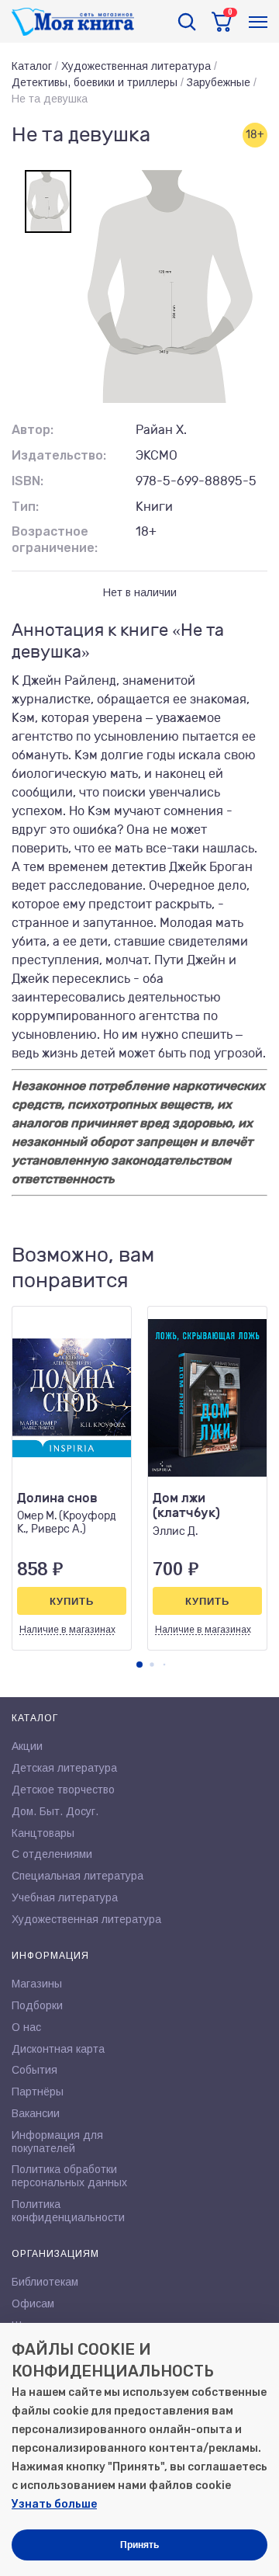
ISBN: (28, 481)
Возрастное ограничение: (55, 540)
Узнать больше (54, 2504)
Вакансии (36, 2113)
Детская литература (64, 1768)
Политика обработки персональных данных (69, 2176)
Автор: (33, 430)
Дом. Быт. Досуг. (55, 1811)
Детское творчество (63, 1790)
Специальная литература (77, 1876)
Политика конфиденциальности (68, 2211)
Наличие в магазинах (67, 1630)
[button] (139, 1665)
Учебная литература (65, 1897)
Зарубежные (219, 82)
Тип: (25, 507)
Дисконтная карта (58, 2049)
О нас (26, 2027)
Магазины (37, 1984)
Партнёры (38, 2092)
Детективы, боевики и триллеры (95, 82)
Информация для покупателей (57, 2142)
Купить (72, 1601)
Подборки (37, 2005)
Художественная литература (136, 66)
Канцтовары (43, 1833)
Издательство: (59, 455)
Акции (27, 1746)
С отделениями (52, 1854)
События (34, 2070)
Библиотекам (45, 2282)
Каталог (32, 66)
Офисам (33, 2303)
